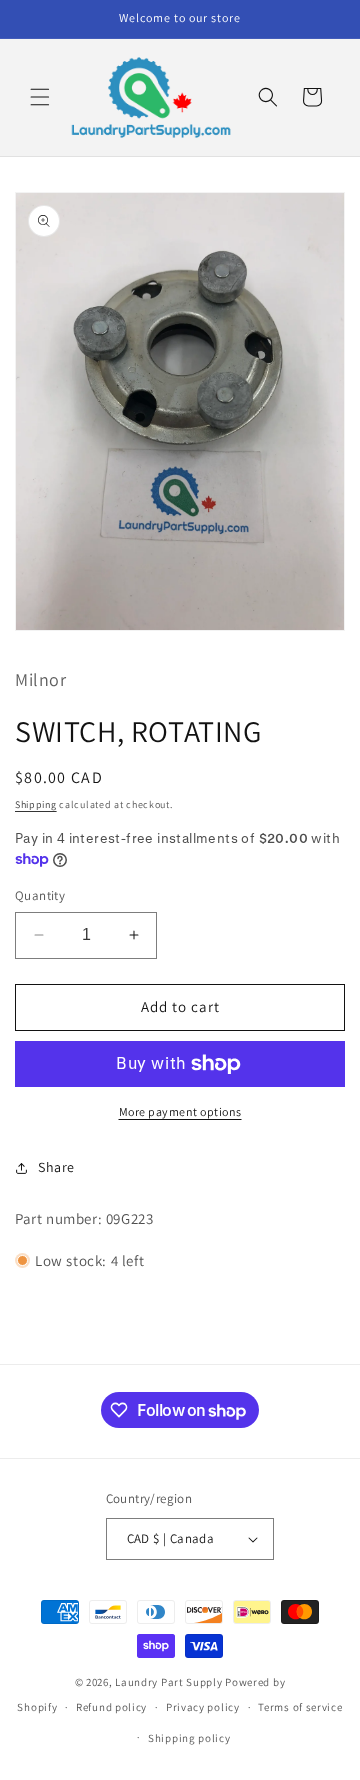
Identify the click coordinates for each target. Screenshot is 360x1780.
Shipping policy (189, 1738)
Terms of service (300, 1707)
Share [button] (56, 1167)
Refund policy (111, 1707)
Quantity (40, 895)
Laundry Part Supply (170, 1682)
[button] (40, 97)
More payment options (180, 1111)
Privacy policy (203, 1707)
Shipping (36, 804)
